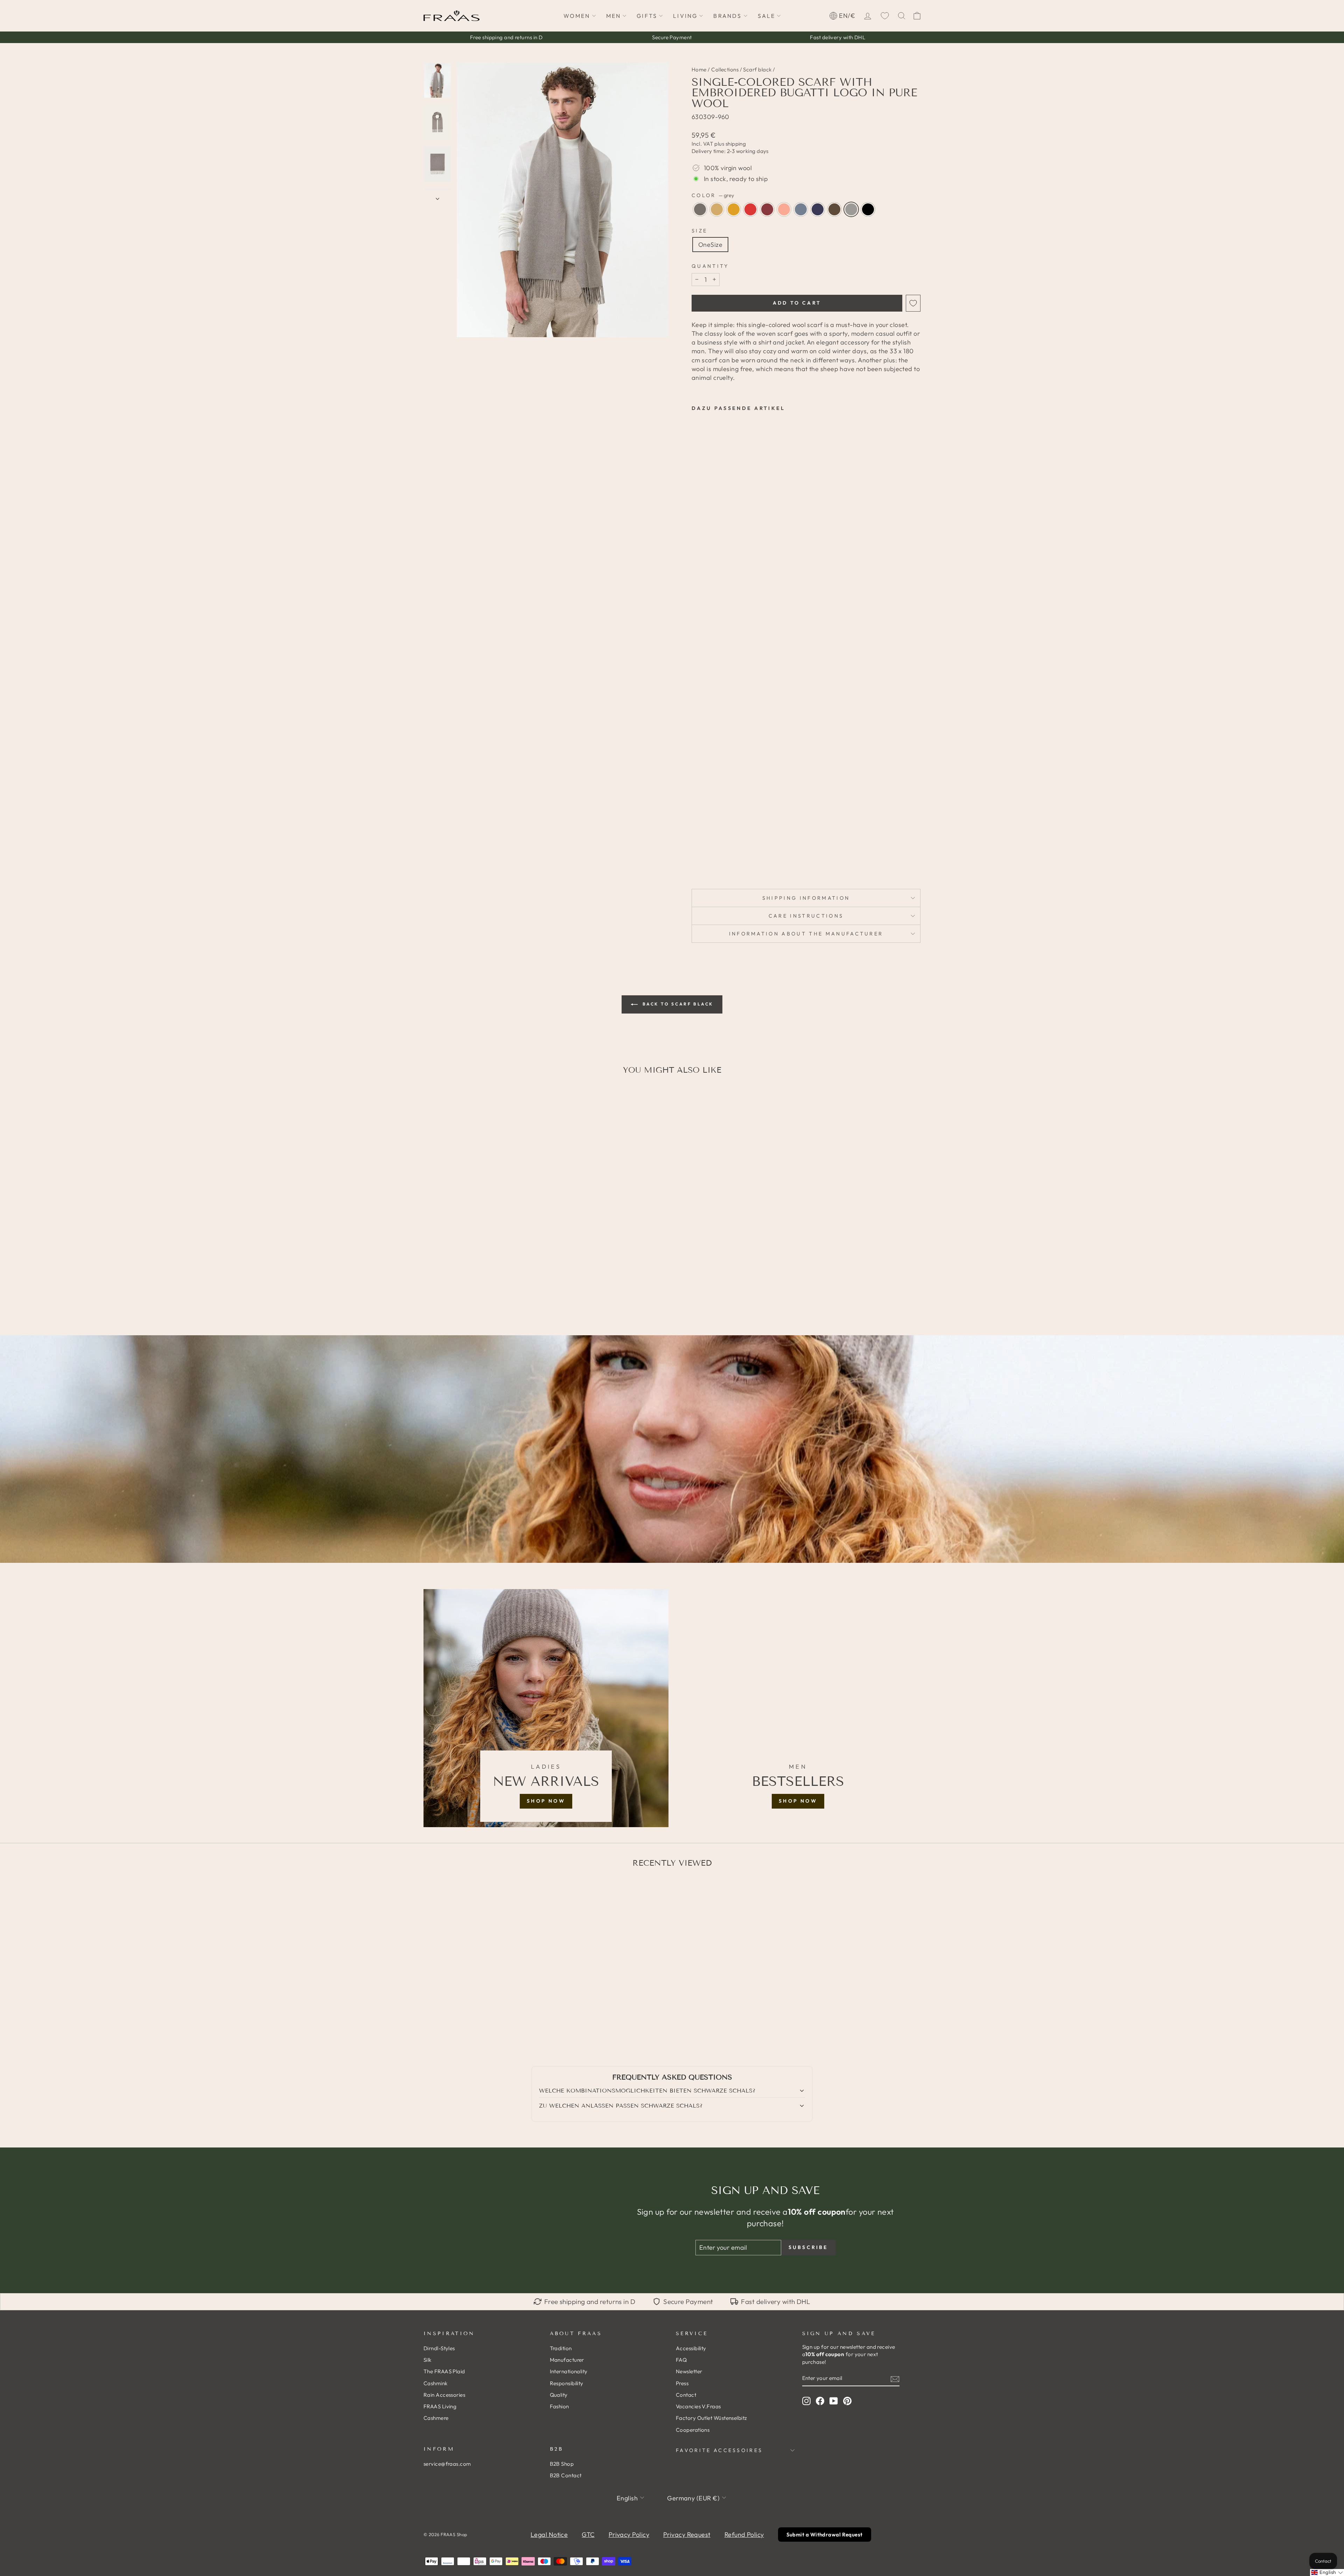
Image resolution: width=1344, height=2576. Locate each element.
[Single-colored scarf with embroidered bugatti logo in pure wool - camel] (706, 852)
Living (685, 16)
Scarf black (757, 69)
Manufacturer (567, 2360)
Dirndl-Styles (439, 2348)
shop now (546, 1801)
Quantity (710, 266)
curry (734, 209)
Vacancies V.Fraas (698, 2406)
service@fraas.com (447, 2464)
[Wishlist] (885, 16)
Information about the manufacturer (806, 934)
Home (699, 69)
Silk (428, 2360)
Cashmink (436, 2383)
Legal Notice (549, 2535)
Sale (767, 16)
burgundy (767, 209)
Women (577, 16)
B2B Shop (562, 2464)
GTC (588, 2535)
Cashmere (436, 2418)
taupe (700, 209)
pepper (834, 209)
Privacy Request (687, 2535)
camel (717, 209)
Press (682, 2383)
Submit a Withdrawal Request (825, 2535)
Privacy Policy (629, 2535)
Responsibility (567, 2383)
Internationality (569, 2371)
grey (851, 209)
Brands (727, 16)
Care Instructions (806, 916)
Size (699, 231)
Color (713, 195)
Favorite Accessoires (719, 2450)
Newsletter (689, 2371)
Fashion (559, 2406)
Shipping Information (806, 898)
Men (614, 16)
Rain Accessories (444, 2395)
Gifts (647, 16)
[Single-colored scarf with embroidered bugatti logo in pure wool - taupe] (696, 852)
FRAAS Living (440, 2406)
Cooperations (693, 2430)
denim (801, 209)
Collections (725, 69)
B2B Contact (566, 2475)
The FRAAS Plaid (444, 2371)
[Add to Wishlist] (913, 303)
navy (818, 209)
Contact (686, 2395)
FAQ (681, 2360)
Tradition (561, 2348)
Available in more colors (711, 864)
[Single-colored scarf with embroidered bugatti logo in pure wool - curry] (715, 852)
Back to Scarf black (677, 1004)
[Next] (437, 196)
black (868, 209)
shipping (736, 144)
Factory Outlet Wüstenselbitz (712, 2418)
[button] (1327, 2572)
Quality (559, 2395)
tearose (784, 209)
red (750, 209)
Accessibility (691, 2348)
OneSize (710, 245)
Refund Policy (744, 2535)
